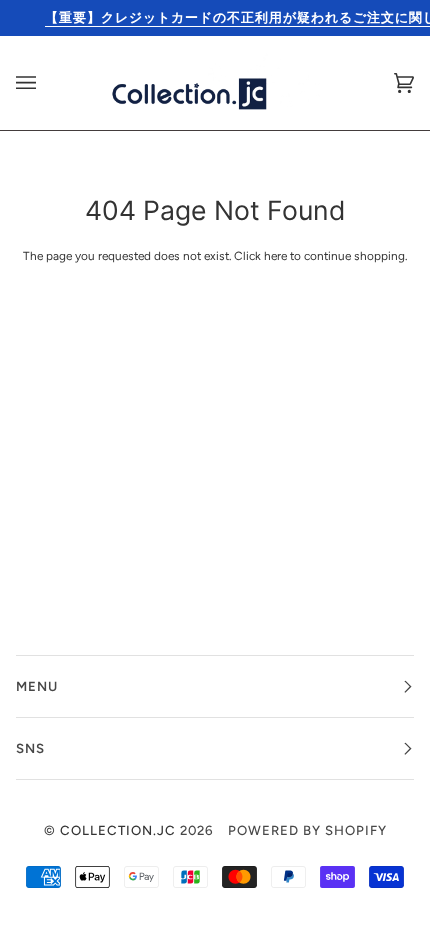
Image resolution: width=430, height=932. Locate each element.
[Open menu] (46, 83)
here (275, 256)
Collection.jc (118, 830)
